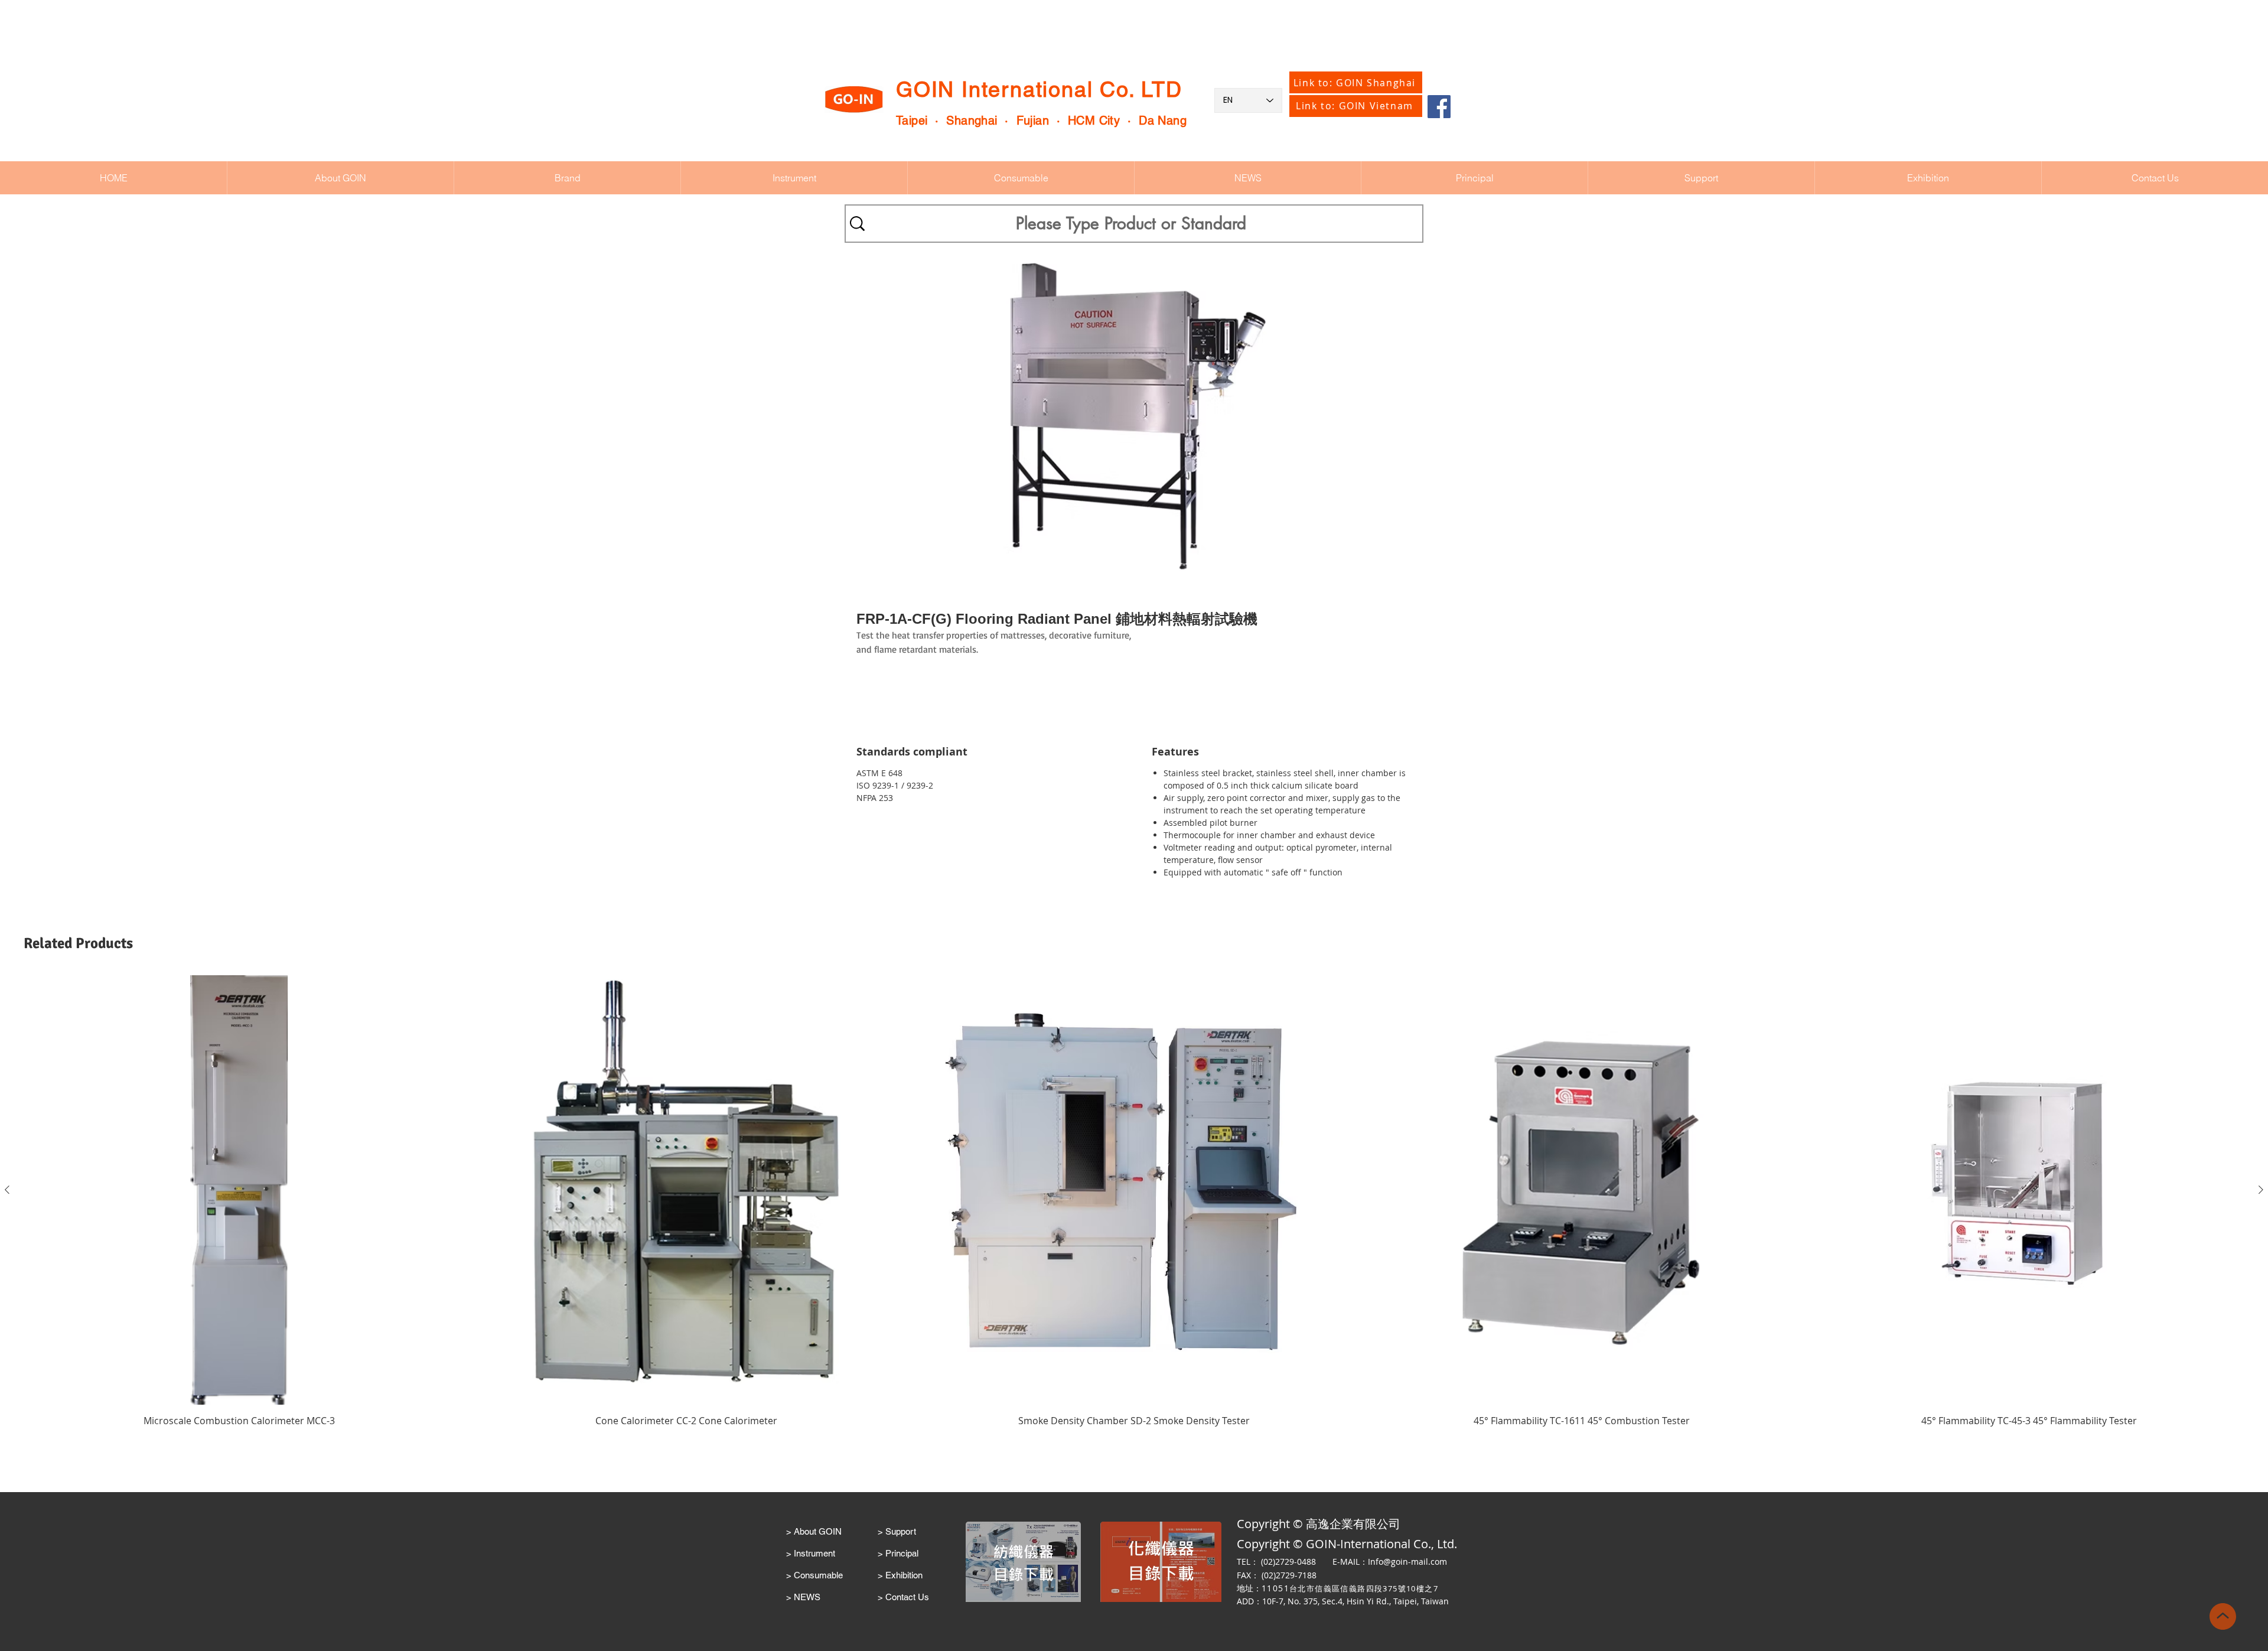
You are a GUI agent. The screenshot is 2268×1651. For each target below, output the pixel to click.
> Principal (898, 1553)
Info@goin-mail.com (1407, 1562)
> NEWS (803, 1597)
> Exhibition (900, 1575)
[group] (1134, 1208)
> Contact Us (903, 1597)
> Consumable (814, 1575)
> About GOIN (814, 1531)
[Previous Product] (7, 1190)
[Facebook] (1439, 107)
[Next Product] (2261, 1190)
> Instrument (811, 1553)
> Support (897, 1531)
